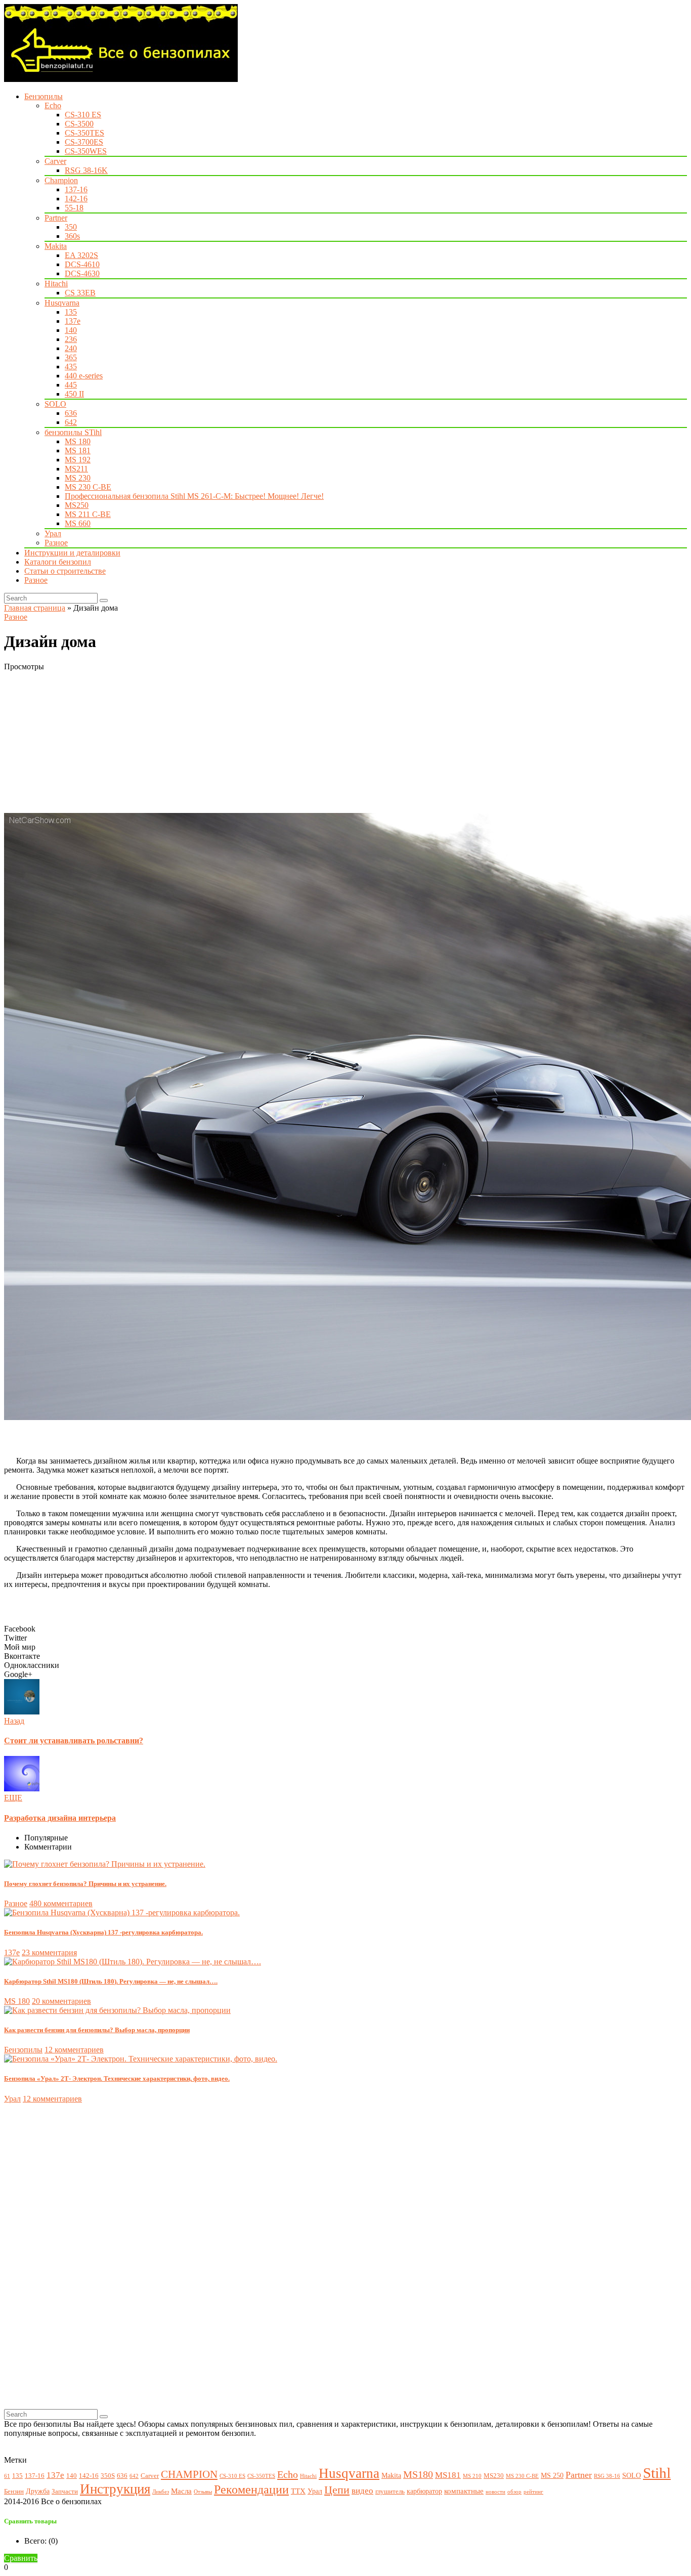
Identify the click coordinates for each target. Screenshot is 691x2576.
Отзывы (203, 2492)
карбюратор (424, 2491)
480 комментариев (61, 1903)
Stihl (657, 2473)
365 (71, 357)
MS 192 (78, 460)
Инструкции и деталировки (72, 553)
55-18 (74, 208)
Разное (56, 543)
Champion (61, 180)
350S (108, 2476)
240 (71, 348)
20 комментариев (61, 2001)
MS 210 (472, 2476)
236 (71, 339)
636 (71, 413)
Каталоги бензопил (58, 562)
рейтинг (533, 2492)
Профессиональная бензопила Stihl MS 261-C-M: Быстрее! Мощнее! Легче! (194, 496)
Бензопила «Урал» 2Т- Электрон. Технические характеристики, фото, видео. (117, 2078)
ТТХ (298, 2491)
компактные (464, 2491)
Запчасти (65, 2492)
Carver (55, 161)
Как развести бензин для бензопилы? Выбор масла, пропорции (97, 2030)
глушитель (390, 2492)
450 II (74, 394)
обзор (514, 2492)
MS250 (77, 505)
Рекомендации (251, 2489)
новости (495, 2492)
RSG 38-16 (607, 2476)
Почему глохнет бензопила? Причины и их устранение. (85, 1884)
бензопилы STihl (73, 432)
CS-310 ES (83, 115)
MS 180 (78, 441)
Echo (53, 105)
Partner (56, 218)
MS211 (76, 469)
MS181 (448, 2475)
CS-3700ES (84, 142)
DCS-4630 (82, 273)
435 (71, 367)
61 (7, 2476)
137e (73, 321)
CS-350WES (86, 151)
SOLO (55, 404)
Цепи (337, 2490)
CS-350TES (84, 133)
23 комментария (49, 1952)
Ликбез (161, 2492)
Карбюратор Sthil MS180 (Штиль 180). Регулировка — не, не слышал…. (111, 1981)
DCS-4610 (82, 264)
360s (72, 236)
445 (71, 385)
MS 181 (78, 450)
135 (71, 312)
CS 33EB (80, 293)
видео (362, 2491)
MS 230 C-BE (88, 487)
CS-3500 (79, 124)
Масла (181, 2491)
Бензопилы (44, 96)
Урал (53, 533)
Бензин (14, 2492)
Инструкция (115, 2489)
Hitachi (56, 284)
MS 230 (78, 478)
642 (71, 422)
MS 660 (78, 523)
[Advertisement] (308, 742)
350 (71, 227)
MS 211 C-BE (88, 514)
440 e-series (84, 376)
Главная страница (35, 608)
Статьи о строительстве (65, 571)
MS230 (494, 2476)
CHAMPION (189, 2474)
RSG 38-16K (86, 170)
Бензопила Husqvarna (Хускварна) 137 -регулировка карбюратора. (103, 1932)
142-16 (76, 199)
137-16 (76, 189)
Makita (56, 246)
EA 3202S (81, 255)
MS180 (418, 2475)
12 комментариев (74, 2050)
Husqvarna (62, 303)
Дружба (38, 2491)
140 (71, 330)
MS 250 (552, 2475)
